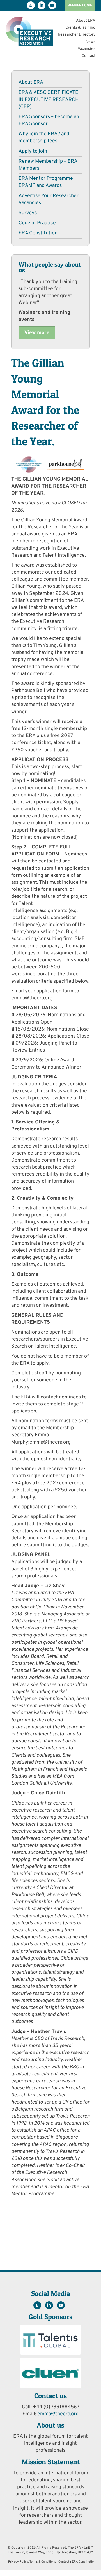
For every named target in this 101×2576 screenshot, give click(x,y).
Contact (89, 56)
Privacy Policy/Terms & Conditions (32, 2562)
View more (37, 333)
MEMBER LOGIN (80, 6)
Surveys (28, 213)
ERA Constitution (38, 233)
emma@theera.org (58, 2414)
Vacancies (87, 49)
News (90, 42)
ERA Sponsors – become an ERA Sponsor (49, 120)
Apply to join (33, 151)
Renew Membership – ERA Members (48, 165)
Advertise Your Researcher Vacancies (49, 199)
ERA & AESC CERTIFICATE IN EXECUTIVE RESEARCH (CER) (49, 100)
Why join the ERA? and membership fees (44, 137)
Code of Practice (37, 223)
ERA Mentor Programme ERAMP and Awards (46, 182)
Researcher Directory (77, 35)
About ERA (86, 21)
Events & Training (80, 28)
